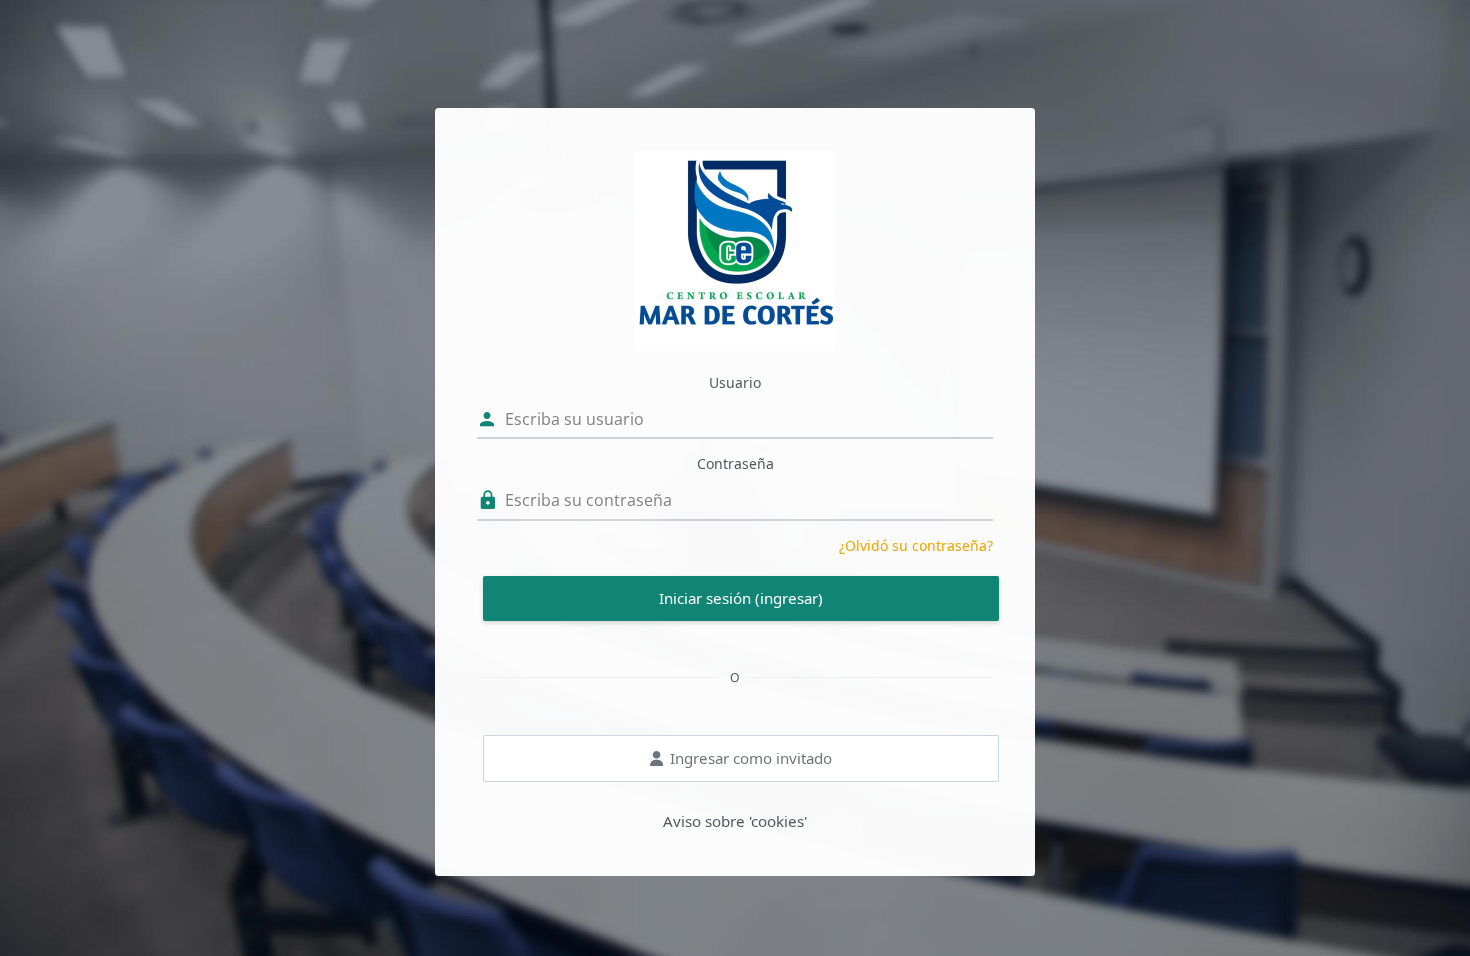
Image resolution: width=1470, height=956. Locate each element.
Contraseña (735, 463)
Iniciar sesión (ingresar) (741, 598)
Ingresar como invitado (751, 758)
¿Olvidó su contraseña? (916, 545)
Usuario (735, 382)
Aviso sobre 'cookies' (735, 821)
